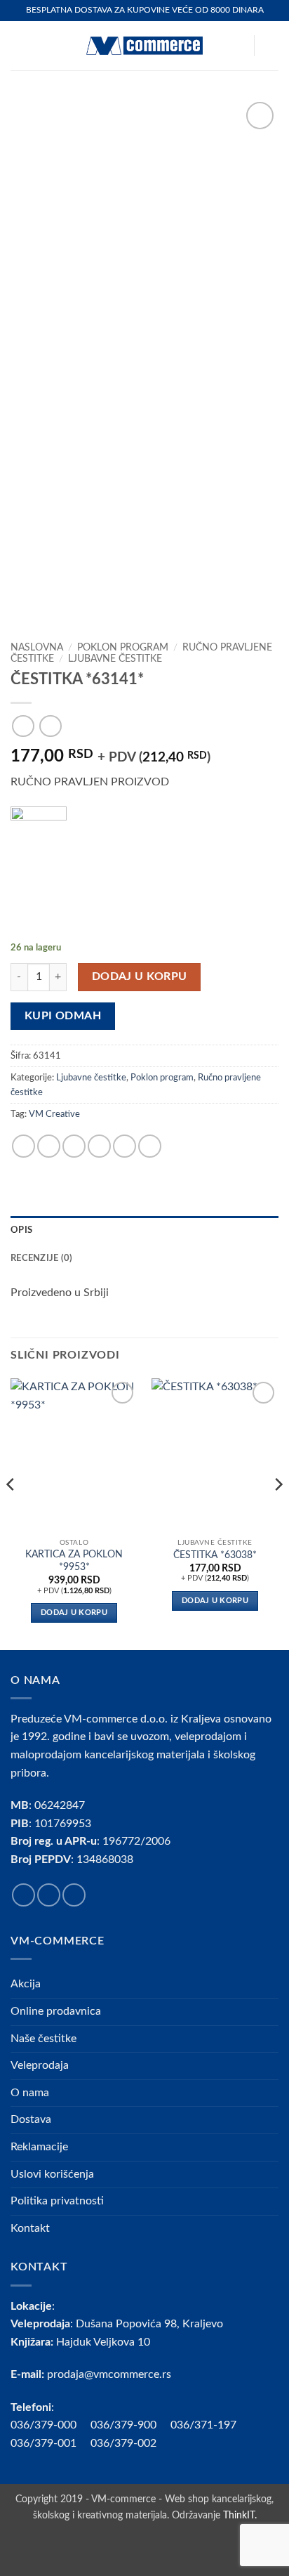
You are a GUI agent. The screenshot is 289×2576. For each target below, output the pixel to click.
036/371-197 (203, 2425)
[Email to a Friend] (99, 1146)
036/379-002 (130, 2443)
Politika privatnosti (57, 2201)
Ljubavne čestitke (115, 659)
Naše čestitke (43, 2039)
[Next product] (23, 726)
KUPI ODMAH (63, 1016)
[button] (19, 45)
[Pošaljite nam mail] (74, 1895)
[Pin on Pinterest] (125, 1146)
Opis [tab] (21, 1230)
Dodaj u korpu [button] (74, 1613)
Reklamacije (39, 2147)
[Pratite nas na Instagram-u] (49, 1895)
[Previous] (11, 1512)
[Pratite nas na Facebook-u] (23, 1895)
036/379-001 (51, 2443)
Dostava (31, 2119)
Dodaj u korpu (140, 977)
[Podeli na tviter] (74, 1146)
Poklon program (123, 648)
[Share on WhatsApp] (23, 1146)
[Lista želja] (236, 46)
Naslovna (37, 648)
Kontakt (30, 2228)
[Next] (278, 1512)
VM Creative (54, 1114)
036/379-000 (51, 2425)
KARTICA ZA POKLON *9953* (74, 1561)
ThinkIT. (240, 2515)
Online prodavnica (56, 2011)
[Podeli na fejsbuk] (49, 1146)
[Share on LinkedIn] (150, 1146)
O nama (30, 2093)
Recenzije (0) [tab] (41, 1258)
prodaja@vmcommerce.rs (109, 2374)
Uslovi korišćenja (52, 2174)
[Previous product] (50, 726)
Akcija (26, 1984)
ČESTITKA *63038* (215, 1555)
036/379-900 (125, 2425)
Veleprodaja (40, 2065)
